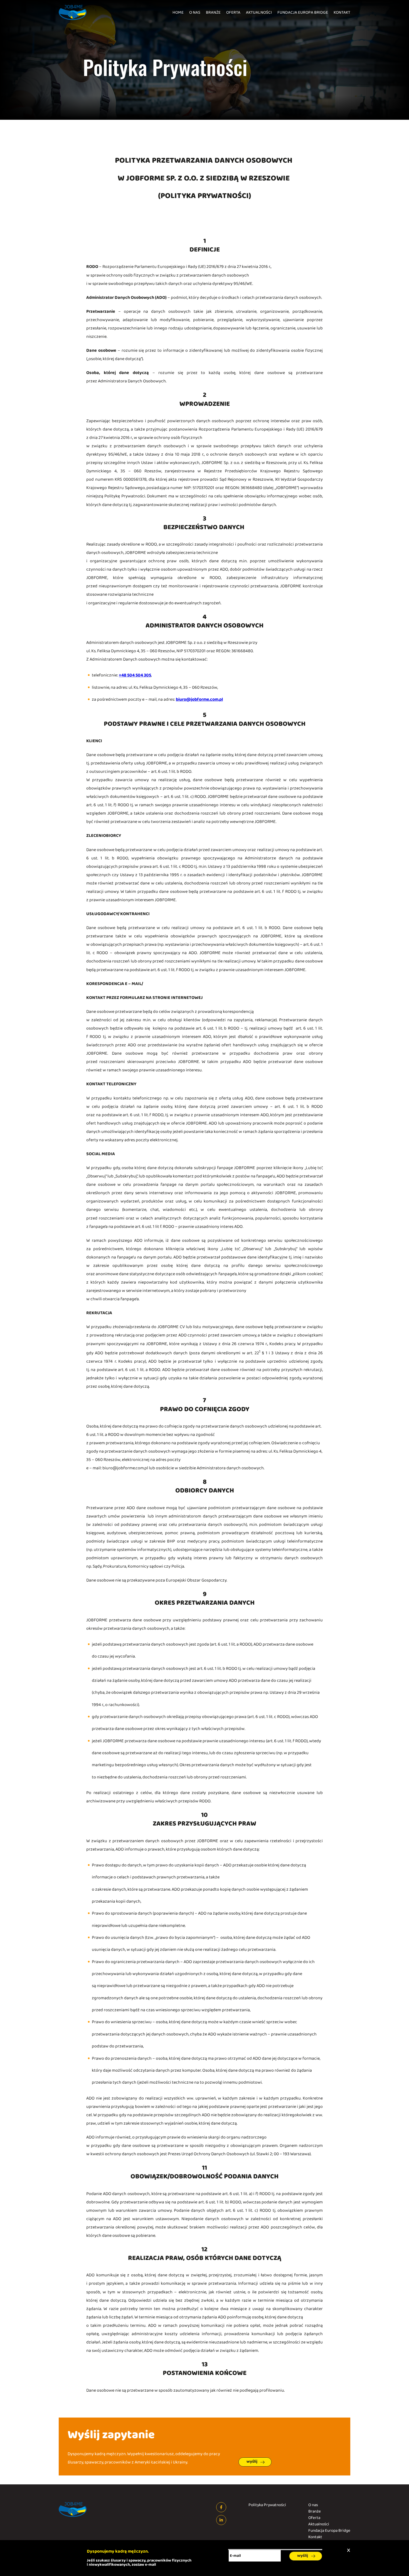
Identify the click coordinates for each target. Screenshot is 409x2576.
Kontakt (342, 13)
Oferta (233, 13)
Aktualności (259, 13)
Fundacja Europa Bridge (303, 13)
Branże (213, 13)
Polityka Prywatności (267, 2505)
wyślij (252, 2462)
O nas (195, 13)
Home (178, 13)
